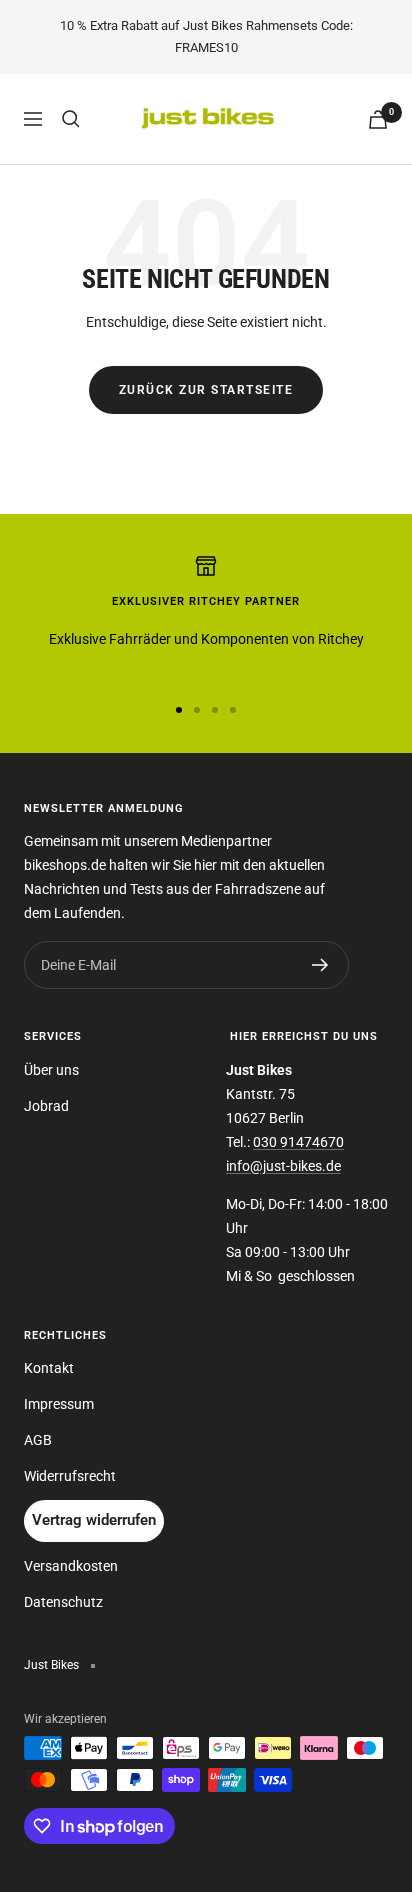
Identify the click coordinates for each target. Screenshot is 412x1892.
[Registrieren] (320, 965)
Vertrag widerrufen (94, 1520)
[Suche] (71, 119)
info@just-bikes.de (283, 1166)
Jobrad (46, 1106)
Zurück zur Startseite (206, 390)
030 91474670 (298, 1142)
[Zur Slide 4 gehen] (233, 710)
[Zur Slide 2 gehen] (197, 710)
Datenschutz (63, 1602)
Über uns (51, 1070)
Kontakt (49, 1368)
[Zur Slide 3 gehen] (215, 710)
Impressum (59, 1404)
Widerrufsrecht (70, 1476)
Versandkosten (71, 1566)
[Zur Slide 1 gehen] (179, 710)
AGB (38, 1440)
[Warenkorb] (378, 119)
